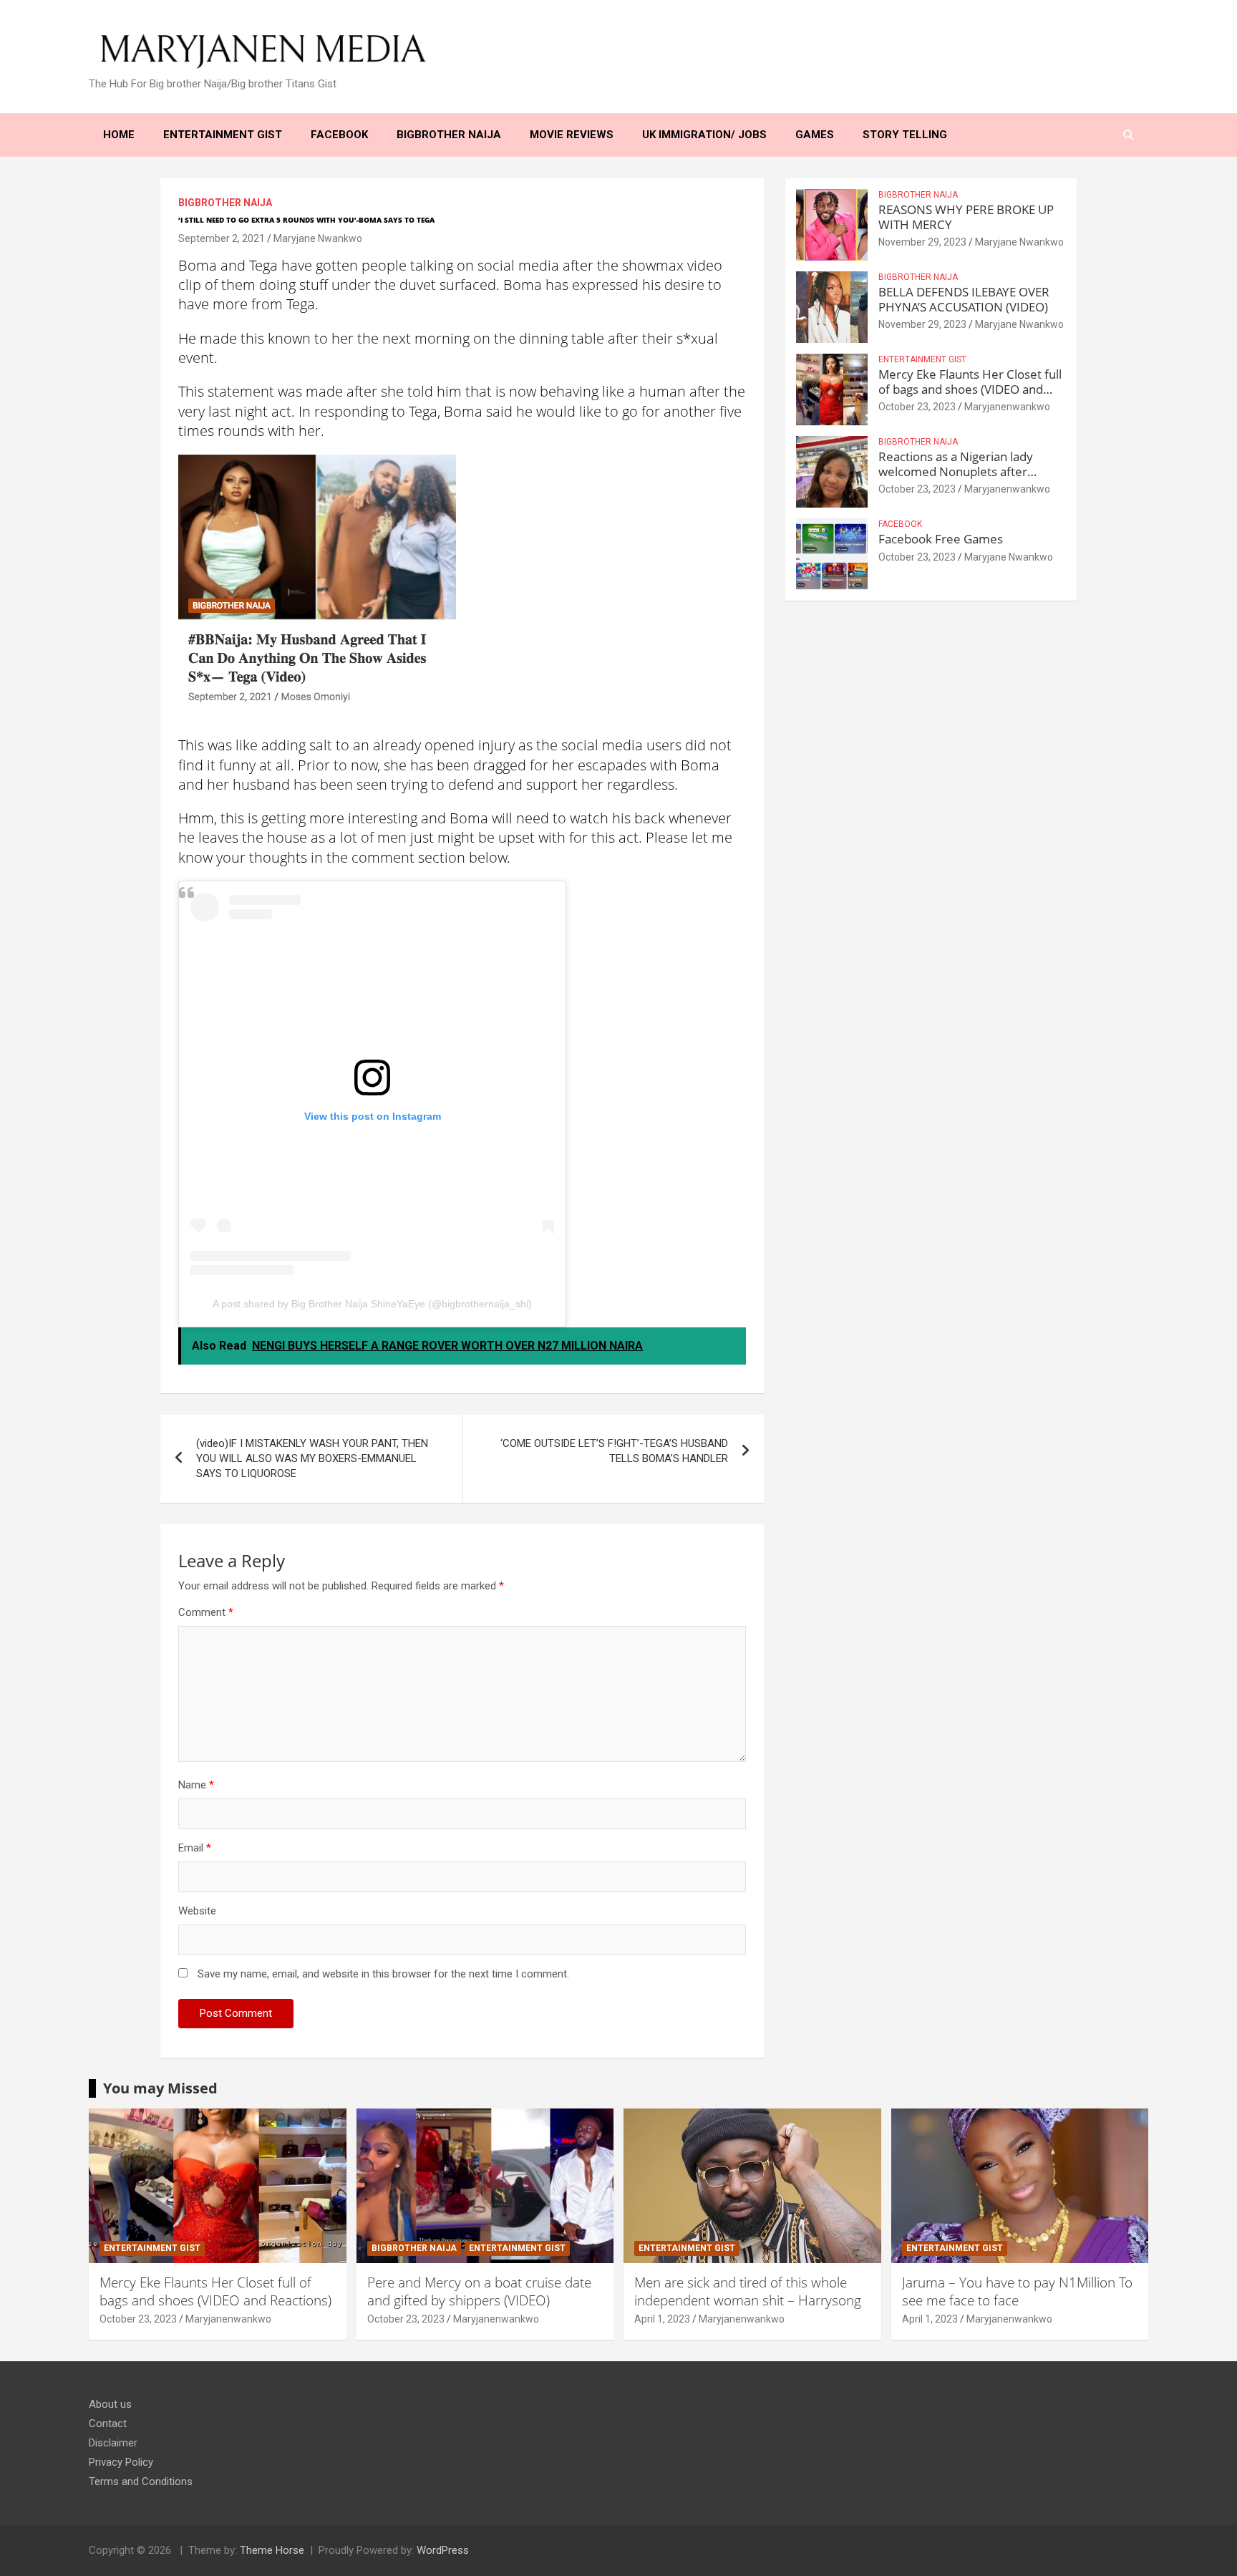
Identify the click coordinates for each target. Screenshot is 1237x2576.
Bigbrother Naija (225, 203)
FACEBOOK (900, 524)
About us (110, 2404)
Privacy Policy (121, 2462)
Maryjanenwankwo (1007, 407)
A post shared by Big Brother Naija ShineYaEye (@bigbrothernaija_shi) (372, 1304)
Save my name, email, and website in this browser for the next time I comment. (383, 1974)
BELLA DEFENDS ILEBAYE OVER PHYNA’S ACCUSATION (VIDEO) (964, 299)
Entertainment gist (922, 359)
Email (195, 1848)
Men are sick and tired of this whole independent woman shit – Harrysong (748, 2291)
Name (196, 1785)
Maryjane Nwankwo (318, 238)
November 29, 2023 (922, 242)
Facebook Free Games (941, 539)
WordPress (443, 2550)
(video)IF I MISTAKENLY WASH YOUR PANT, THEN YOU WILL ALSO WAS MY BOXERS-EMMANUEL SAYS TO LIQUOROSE (312, 1458)
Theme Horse (272, 2550)
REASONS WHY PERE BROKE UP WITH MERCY (966, 217)
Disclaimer (113, 2443)
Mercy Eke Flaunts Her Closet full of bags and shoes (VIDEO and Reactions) (970, 389)
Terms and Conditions (141, 2481)
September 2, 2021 (222, 238)
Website (197, 1911)
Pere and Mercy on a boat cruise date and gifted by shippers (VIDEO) (479, 2291)
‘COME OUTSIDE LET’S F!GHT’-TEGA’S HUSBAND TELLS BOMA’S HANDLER (614, 1451)
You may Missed (160, 2088)
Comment (206, 1612)
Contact (108, 2424)
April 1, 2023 (662, 2319)
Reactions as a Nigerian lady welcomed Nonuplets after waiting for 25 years (956, 471)
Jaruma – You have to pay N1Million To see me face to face (1017, 2291)
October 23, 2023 (917, 407)
